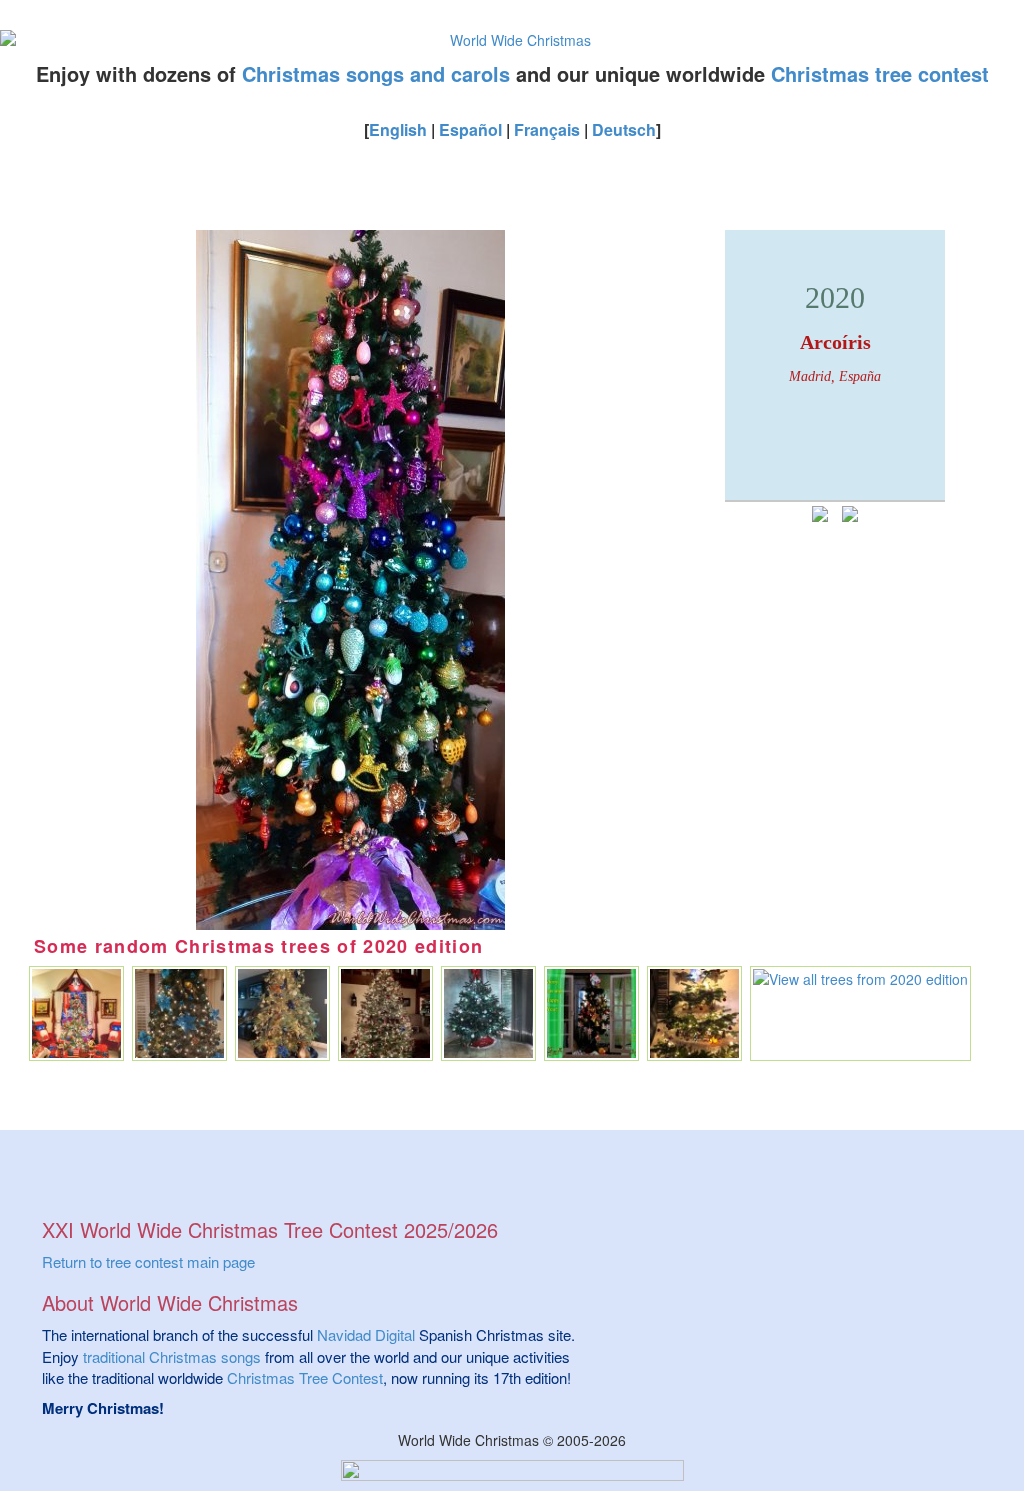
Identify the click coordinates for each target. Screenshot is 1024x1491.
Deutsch (624, 129)
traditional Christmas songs (172, 1356)
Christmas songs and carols (376, 73)
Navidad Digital (366, 1334)
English (398, 129)
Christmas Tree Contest (305, 1377)
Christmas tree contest (880, 73)
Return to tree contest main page (148, 1261)
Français (547, 129)
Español (470, 129)
